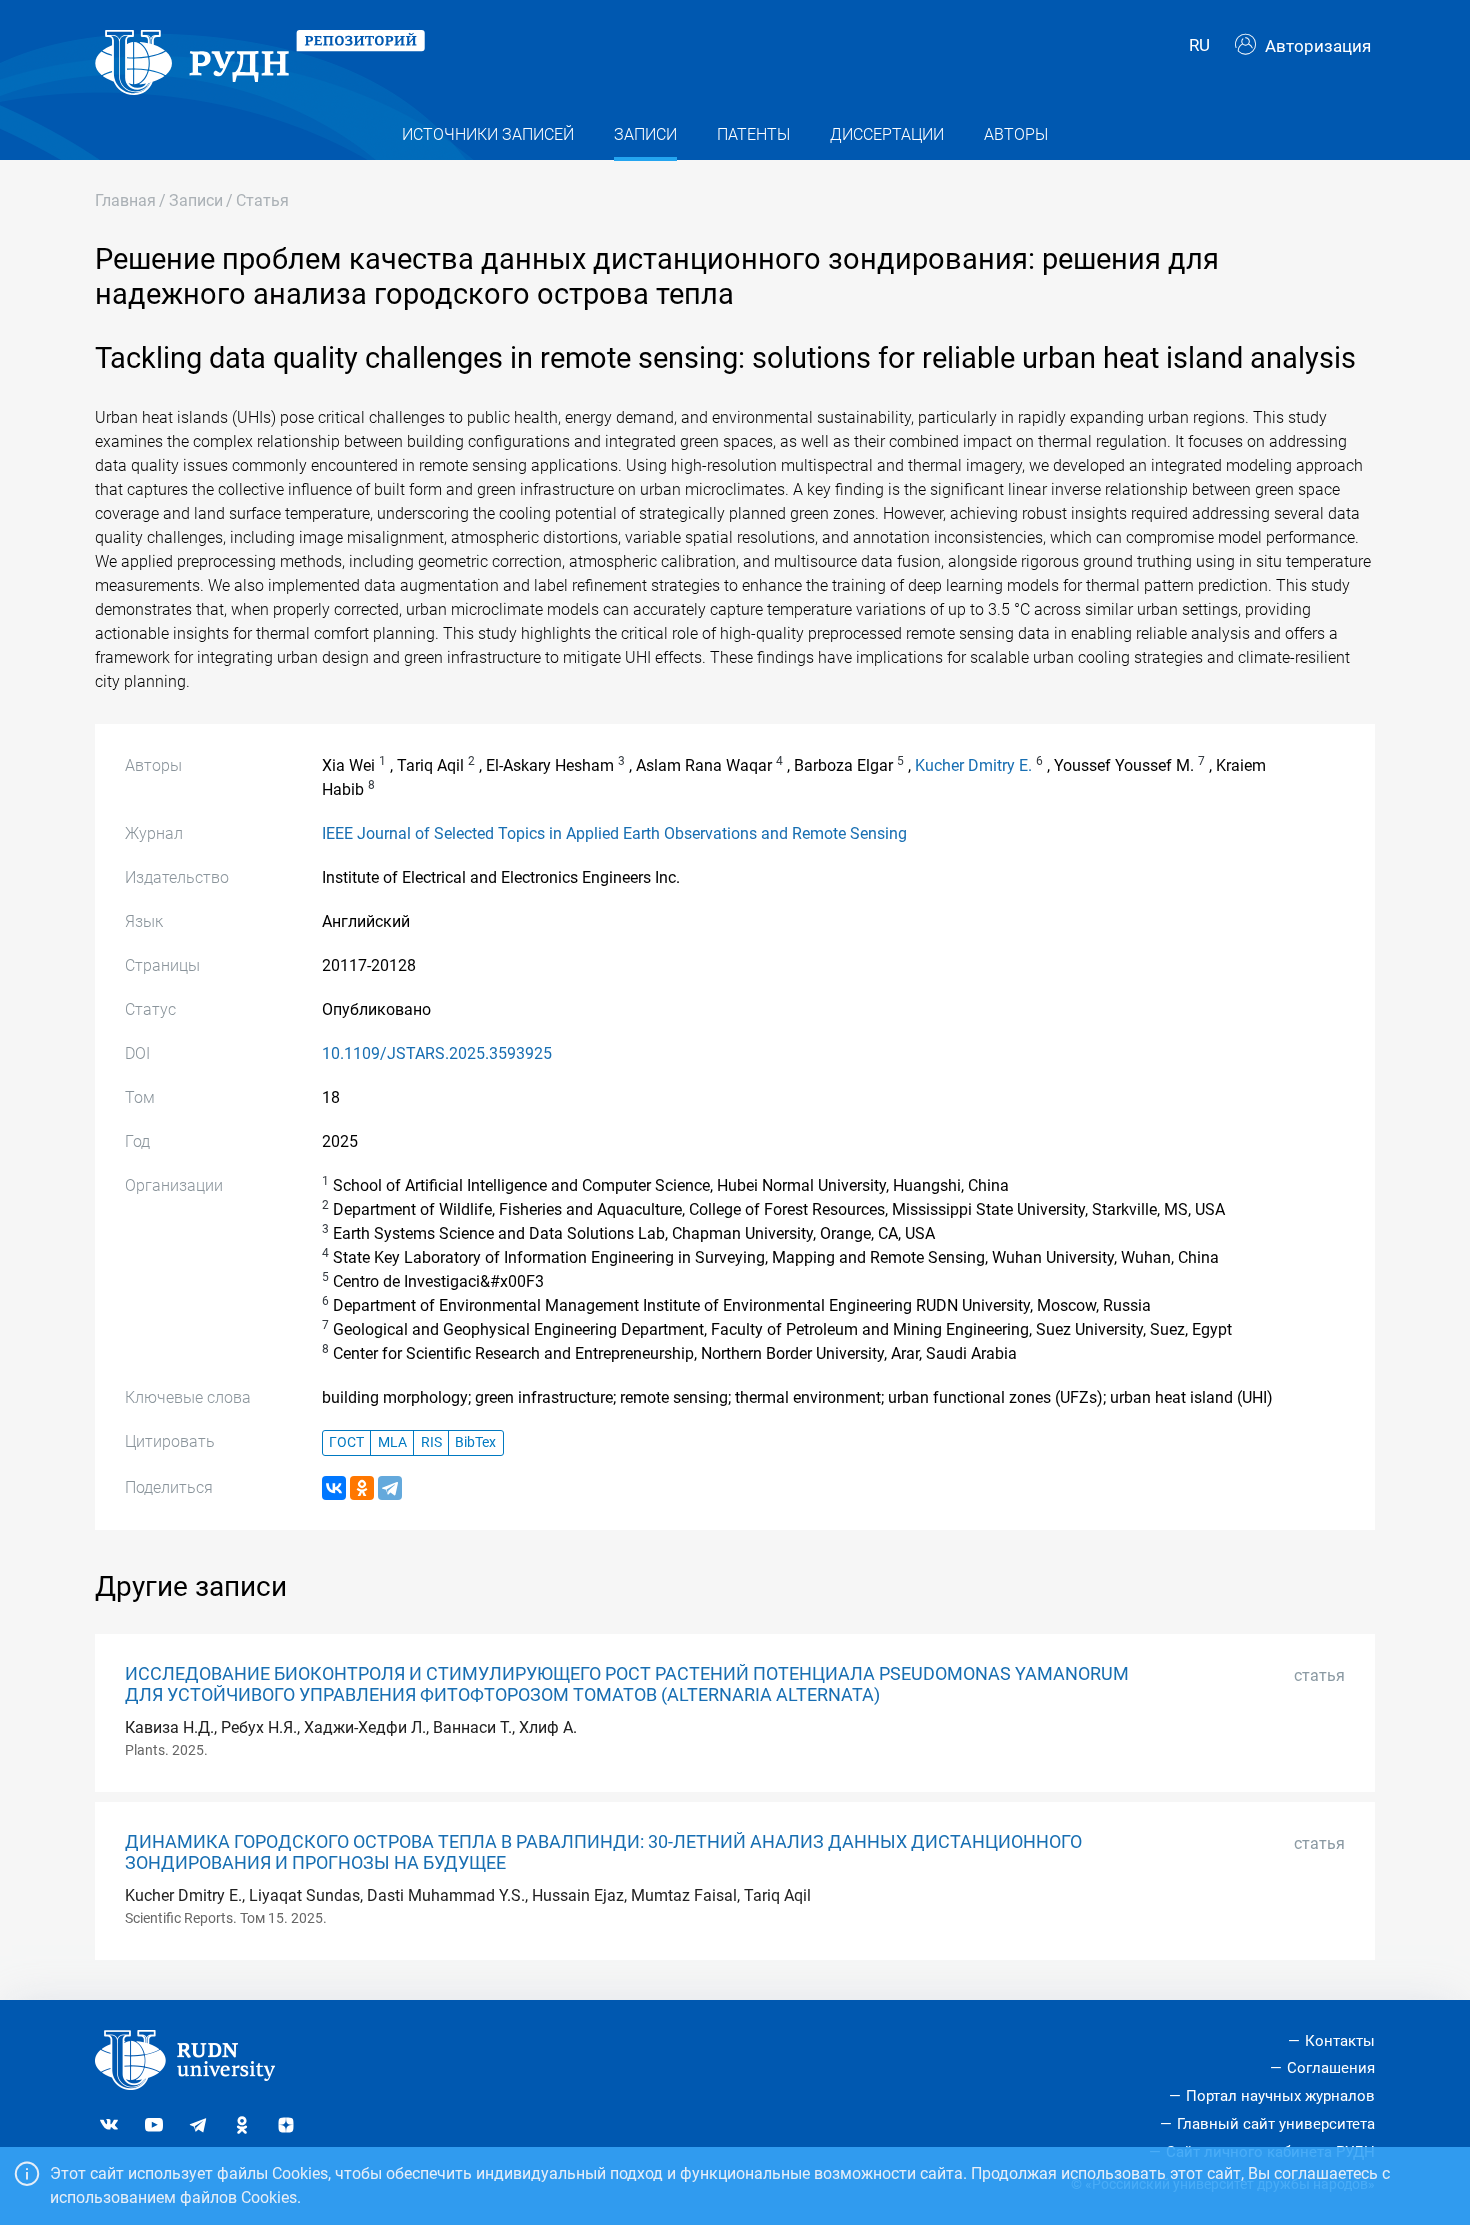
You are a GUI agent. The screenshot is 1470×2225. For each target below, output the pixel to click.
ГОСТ (346, 1442)
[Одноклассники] (362, 1488)
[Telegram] (390, 1488)
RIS (431, 1442)
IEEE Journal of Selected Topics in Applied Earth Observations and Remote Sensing (614, 833)
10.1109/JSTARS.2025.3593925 (437, 1053)
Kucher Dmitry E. (973, 765)
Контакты (1340, 2041)
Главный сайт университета (1276, 2124)
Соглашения (1331, 2068)
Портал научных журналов (1280, 2096)
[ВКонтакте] (334, 1488)
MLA (392, 1442)
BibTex (475, 1442)
